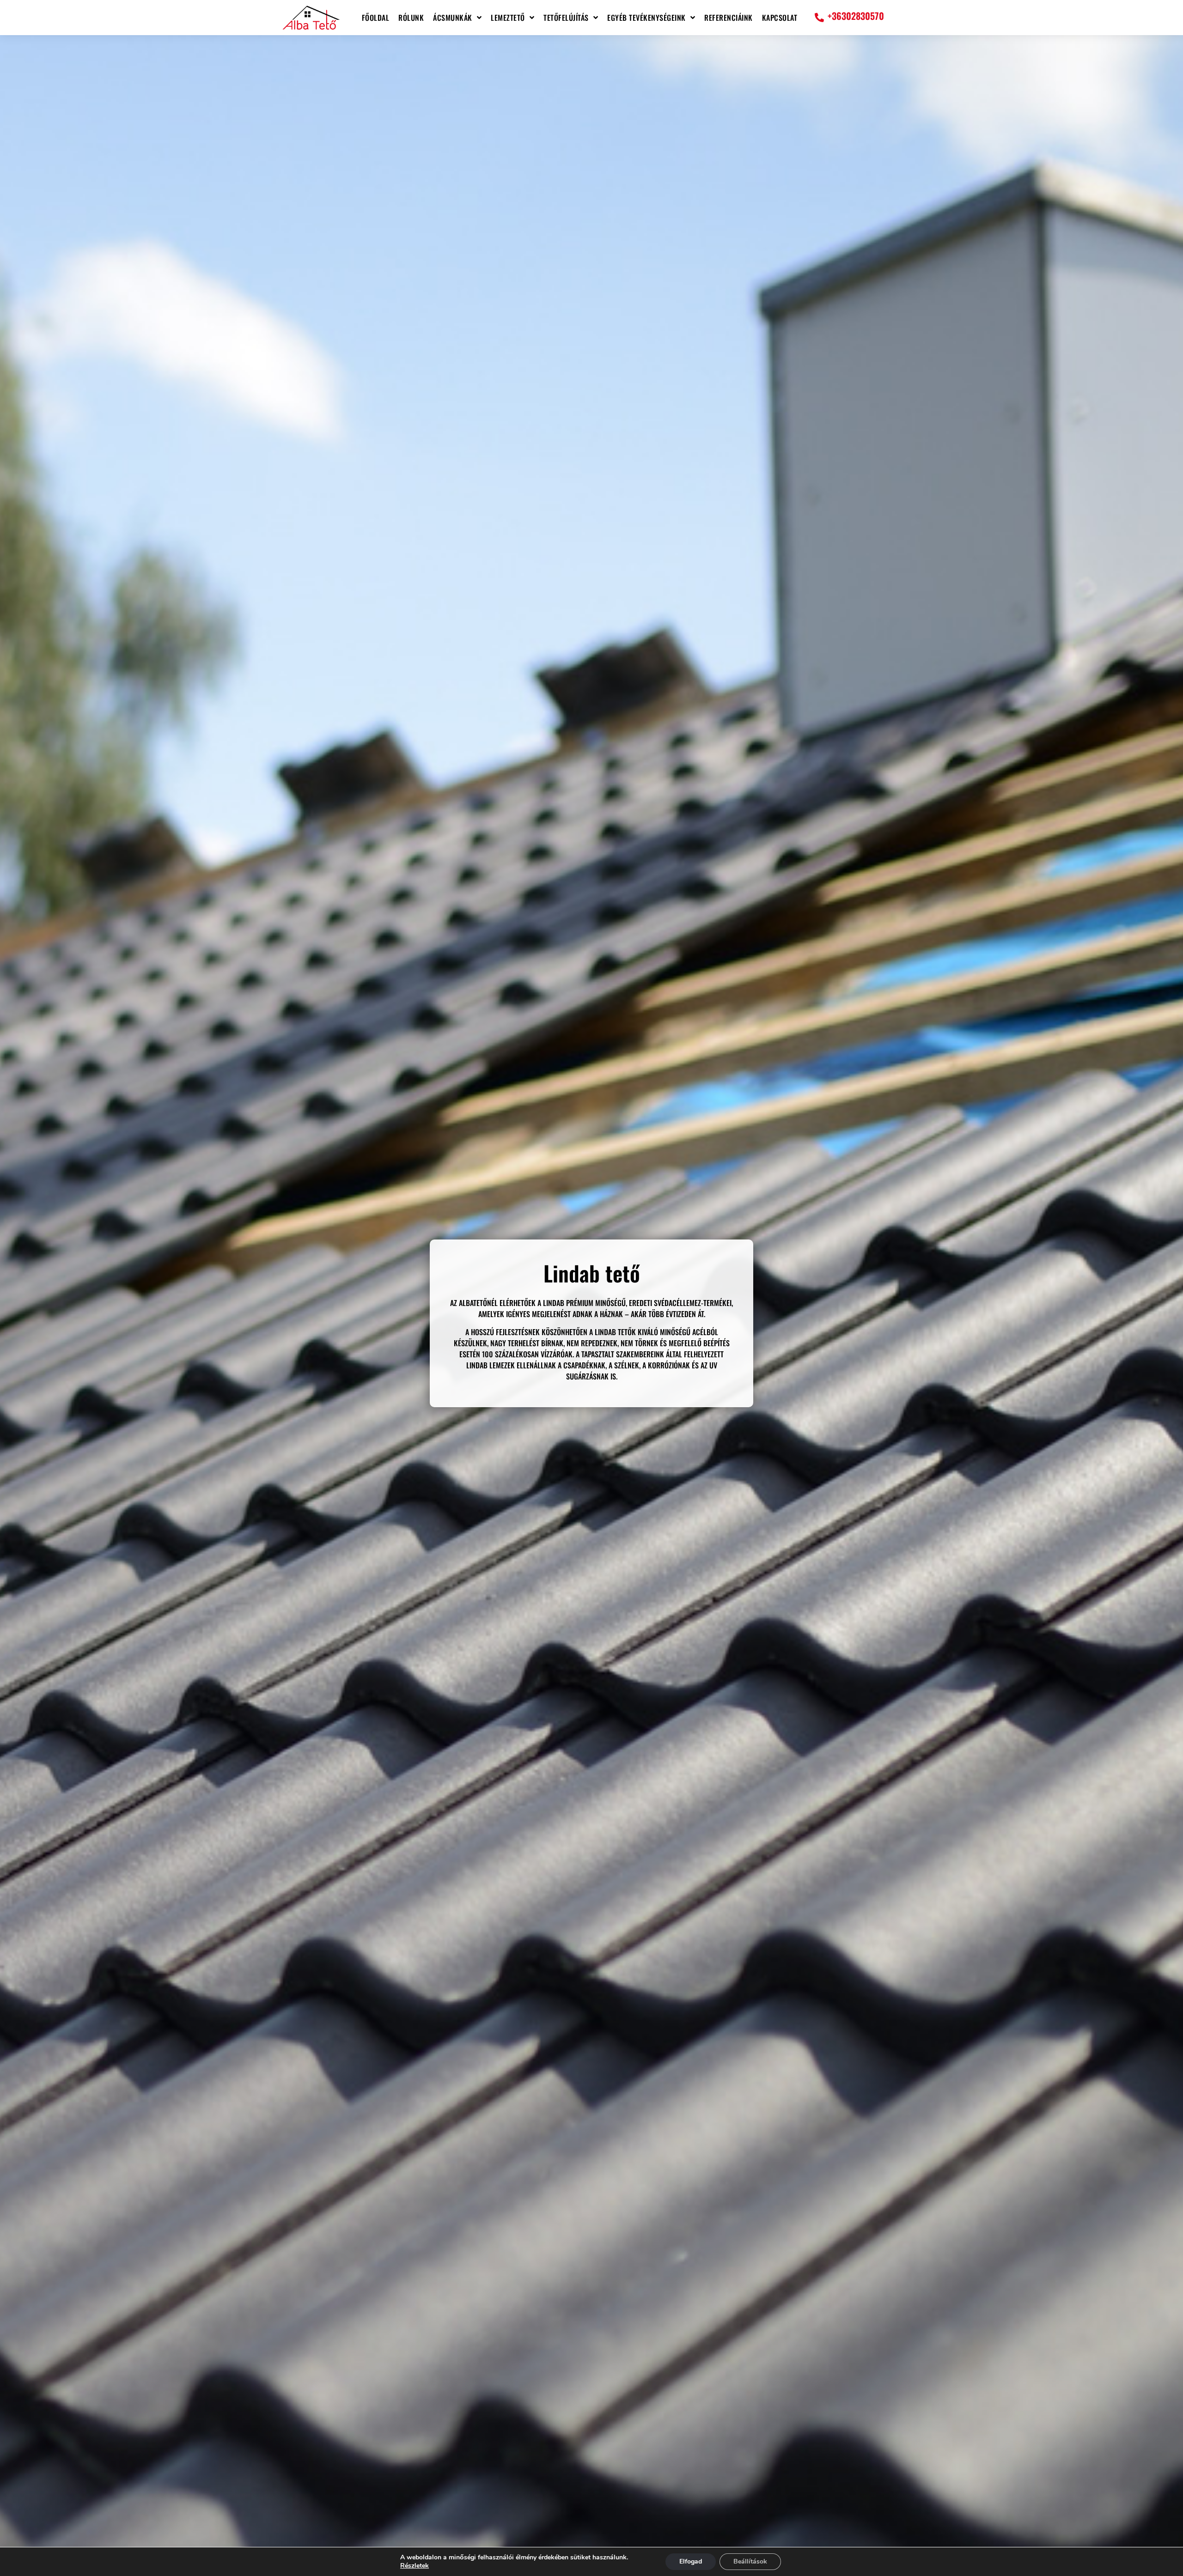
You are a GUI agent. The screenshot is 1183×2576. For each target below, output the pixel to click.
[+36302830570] (819, 18)
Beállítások (750, 2561)
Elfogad (691, 2561)
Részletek (415, 2566)
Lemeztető (508, 18)
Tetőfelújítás (566, 18)
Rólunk (411, 18)
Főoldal (376, 18)
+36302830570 (856, 16)
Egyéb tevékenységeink (646, 18)
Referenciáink (729, 18)
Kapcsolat (780, 18)
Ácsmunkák (453, 18)
